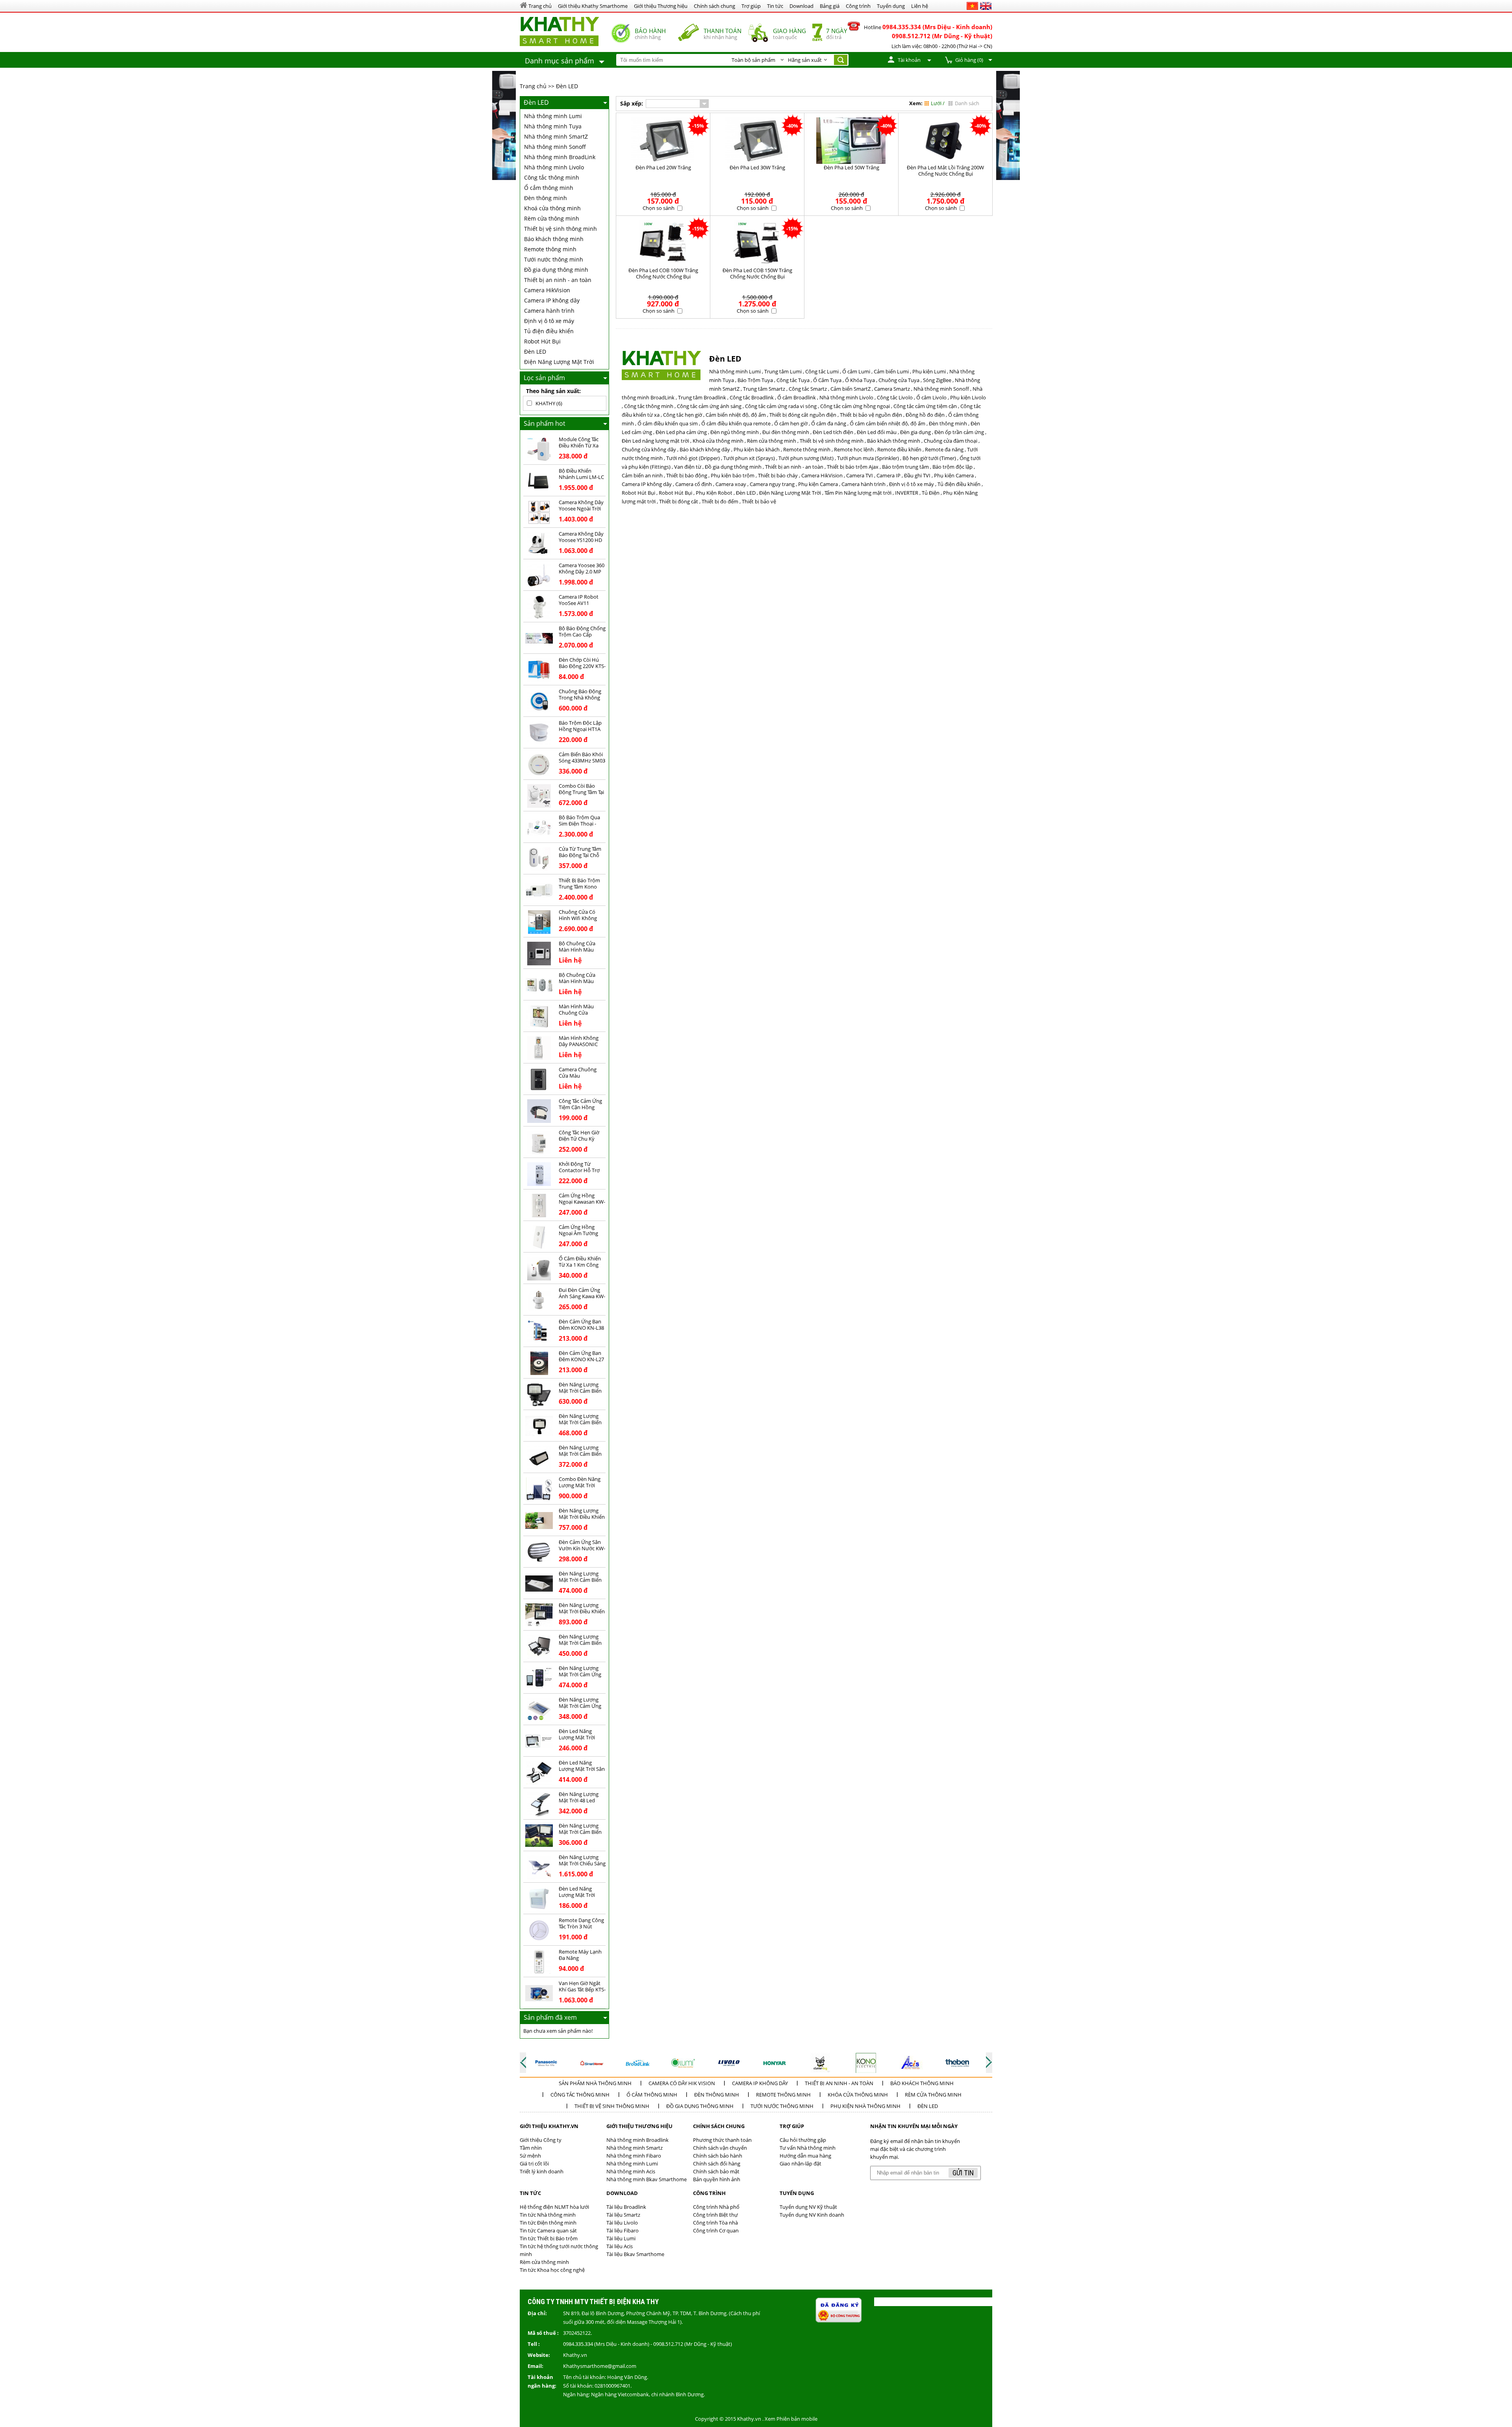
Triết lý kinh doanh (542, 2171)
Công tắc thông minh (552, 177)
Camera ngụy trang (772, 484)
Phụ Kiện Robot (714, 493)
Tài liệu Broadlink (626, 2207)
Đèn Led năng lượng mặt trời (655, 441)
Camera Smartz (892, 389)
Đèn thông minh (546, 198)
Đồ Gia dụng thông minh (700, 2106)
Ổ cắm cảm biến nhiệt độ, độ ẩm (888, 423)
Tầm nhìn (531, 2148)
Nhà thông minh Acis (631, 2171)
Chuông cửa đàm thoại (951, 441)
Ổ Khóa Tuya (860, 380)
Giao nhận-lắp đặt (800, 2164)
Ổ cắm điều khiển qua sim (668, 423)
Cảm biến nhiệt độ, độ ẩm (736, 415)
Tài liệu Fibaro (623, 2230)
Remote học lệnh (854, 449)
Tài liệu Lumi (621, 2238)
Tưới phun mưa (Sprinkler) (868, 458)
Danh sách (967, 103)
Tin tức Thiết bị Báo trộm (549, 2238)
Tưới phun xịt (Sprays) (749, 458)
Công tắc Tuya (793, 380)
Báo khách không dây (705, 449)
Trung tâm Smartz (764, 389)
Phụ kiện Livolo (968, 397)
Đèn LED (567, 86)
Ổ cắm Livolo (931, 397)
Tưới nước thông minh (554, 259)
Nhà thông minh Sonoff (555, 147)
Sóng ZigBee (937, 380)
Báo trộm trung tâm (905, 467)
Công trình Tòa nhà (715, 2223)
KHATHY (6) (549, 403)
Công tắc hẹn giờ (683, 415)
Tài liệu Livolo (622, 2223)
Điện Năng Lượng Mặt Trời (559, 362)
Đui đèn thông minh (786, 432)
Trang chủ (533, 86)
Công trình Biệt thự (715, 2215)
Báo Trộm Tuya (755, 380)
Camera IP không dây (552, 300)
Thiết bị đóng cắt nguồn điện (803, 415)
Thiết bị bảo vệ (759, 501)
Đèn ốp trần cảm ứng (959, 432)
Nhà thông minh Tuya (553, 126)
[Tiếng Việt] (972, 6)
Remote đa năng (944, 449)
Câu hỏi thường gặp (803, 2140)
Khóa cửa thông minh (858, 2095)
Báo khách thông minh (554, 239)
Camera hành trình (549, 311)
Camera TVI (860, 475)
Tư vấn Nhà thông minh (808, 2148)
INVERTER (907, 493)
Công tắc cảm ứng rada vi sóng (781, 406)
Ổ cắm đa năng (829, 423)
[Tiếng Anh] (986, 6)
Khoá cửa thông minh (552, 208)
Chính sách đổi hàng (717, 2164)
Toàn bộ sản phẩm (753, 60)
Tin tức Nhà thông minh (548, 2215)
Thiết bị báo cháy (778, 475)
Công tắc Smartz (808, 389)
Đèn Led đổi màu (877, 432)
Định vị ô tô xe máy (549, 321)
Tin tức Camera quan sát (548, 2230)
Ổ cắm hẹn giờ (791, 423)
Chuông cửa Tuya (899, 380)
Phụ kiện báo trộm (733, 475)
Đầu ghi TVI (917, 475)
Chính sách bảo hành (718, 2156)
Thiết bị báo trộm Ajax (853, 467)
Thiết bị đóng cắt (679, 501)
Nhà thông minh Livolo (554, 167)
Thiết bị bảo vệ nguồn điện (871, 415)
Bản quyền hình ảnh (717, 2179)
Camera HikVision (547, 290)
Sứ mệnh (530, 2156)
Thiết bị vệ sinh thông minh (561, 229)
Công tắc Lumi (822, 371)
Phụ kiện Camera (954, 475)
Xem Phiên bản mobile (791, 2419)
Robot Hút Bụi (542, 341)
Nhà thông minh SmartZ (556, 136)
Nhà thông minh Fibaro (634, 2156)
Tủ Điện (931, 493)
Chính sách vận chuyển (720, 2148)
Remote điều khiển (899, 449)
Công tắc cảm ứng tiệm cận (925, 406)
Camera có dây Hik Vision (682, 2083)
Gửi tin (963, 2173)
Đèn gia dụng (915, 432)
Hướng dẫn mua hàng (805, 2156)
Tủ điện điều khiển (549, 331)
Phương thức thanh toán (722, 2140)
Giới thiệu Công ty (541, 2140)
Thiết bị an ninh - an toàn (558, 280)
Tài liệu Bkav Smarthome (635, 2254)
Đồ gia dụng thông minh (556, 270)
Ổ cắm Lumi (856, 371)
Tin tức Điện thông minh (548, 2223)
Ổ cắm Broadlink (797, 397)
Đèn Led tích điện (833, 432)
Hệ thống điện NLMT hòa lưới (554, 2207)
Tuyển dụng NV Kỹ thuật (808, 2207)
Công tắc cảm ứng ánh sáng (709, 406)
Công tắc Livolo (895, 397)
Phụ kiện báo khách (757, 449)
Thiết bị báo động (687, 475)
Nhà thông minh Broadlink (637, 2140)
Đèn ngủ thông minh (735, 432)
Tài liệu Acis (620, 2246)
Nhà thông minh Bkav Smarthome (647, 2179)
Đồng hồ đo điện (925, 415)
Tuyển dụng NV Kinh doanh (812, 2215)
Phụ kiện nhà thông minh (865, 2106)
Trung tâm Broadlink (702, 397)
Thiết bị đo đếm (720, 501)
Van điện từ (688, 467)
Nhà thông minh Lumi (553, 116)
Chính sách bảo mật (716, 2171)
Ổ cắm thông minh (549, 188)
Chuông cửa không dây (649, 449)
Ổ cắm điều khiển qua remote (736, 423)
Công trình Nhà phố (716, 2207)
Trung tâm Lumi (783, 371)
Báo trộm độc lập (952, 467)
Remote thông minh (550, 249)
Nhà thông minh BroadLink (560, 157)
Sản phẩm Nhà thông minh (595, 2083)
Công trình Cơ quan (716, 2230)
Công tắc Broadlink (752, 397)
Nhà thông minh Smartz (635, 2148)
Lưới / (938, 103)
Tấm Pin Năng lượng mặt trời (858, 493)
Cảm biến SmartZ (850, 389)
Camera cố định (694, 484)
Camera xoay (731, 484)
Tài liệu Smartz (623, 2215)
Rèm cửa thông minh (552, 218)
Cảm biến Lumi (891, 371)
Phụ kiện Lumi (929, 371)
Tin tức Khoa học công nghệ (552, 2270)
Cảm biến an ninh (642, 475)
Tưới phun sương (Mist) (806, 458)
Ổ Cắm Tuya (827, 380)
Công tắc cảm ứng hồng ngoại (855, 406)
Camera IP (888, 475)
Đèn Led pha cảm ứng (681, 432)
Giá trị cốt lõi (534, 2164)
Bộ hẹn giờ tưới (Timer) (929, 458)
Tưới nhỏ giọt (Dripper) (693, 458)
